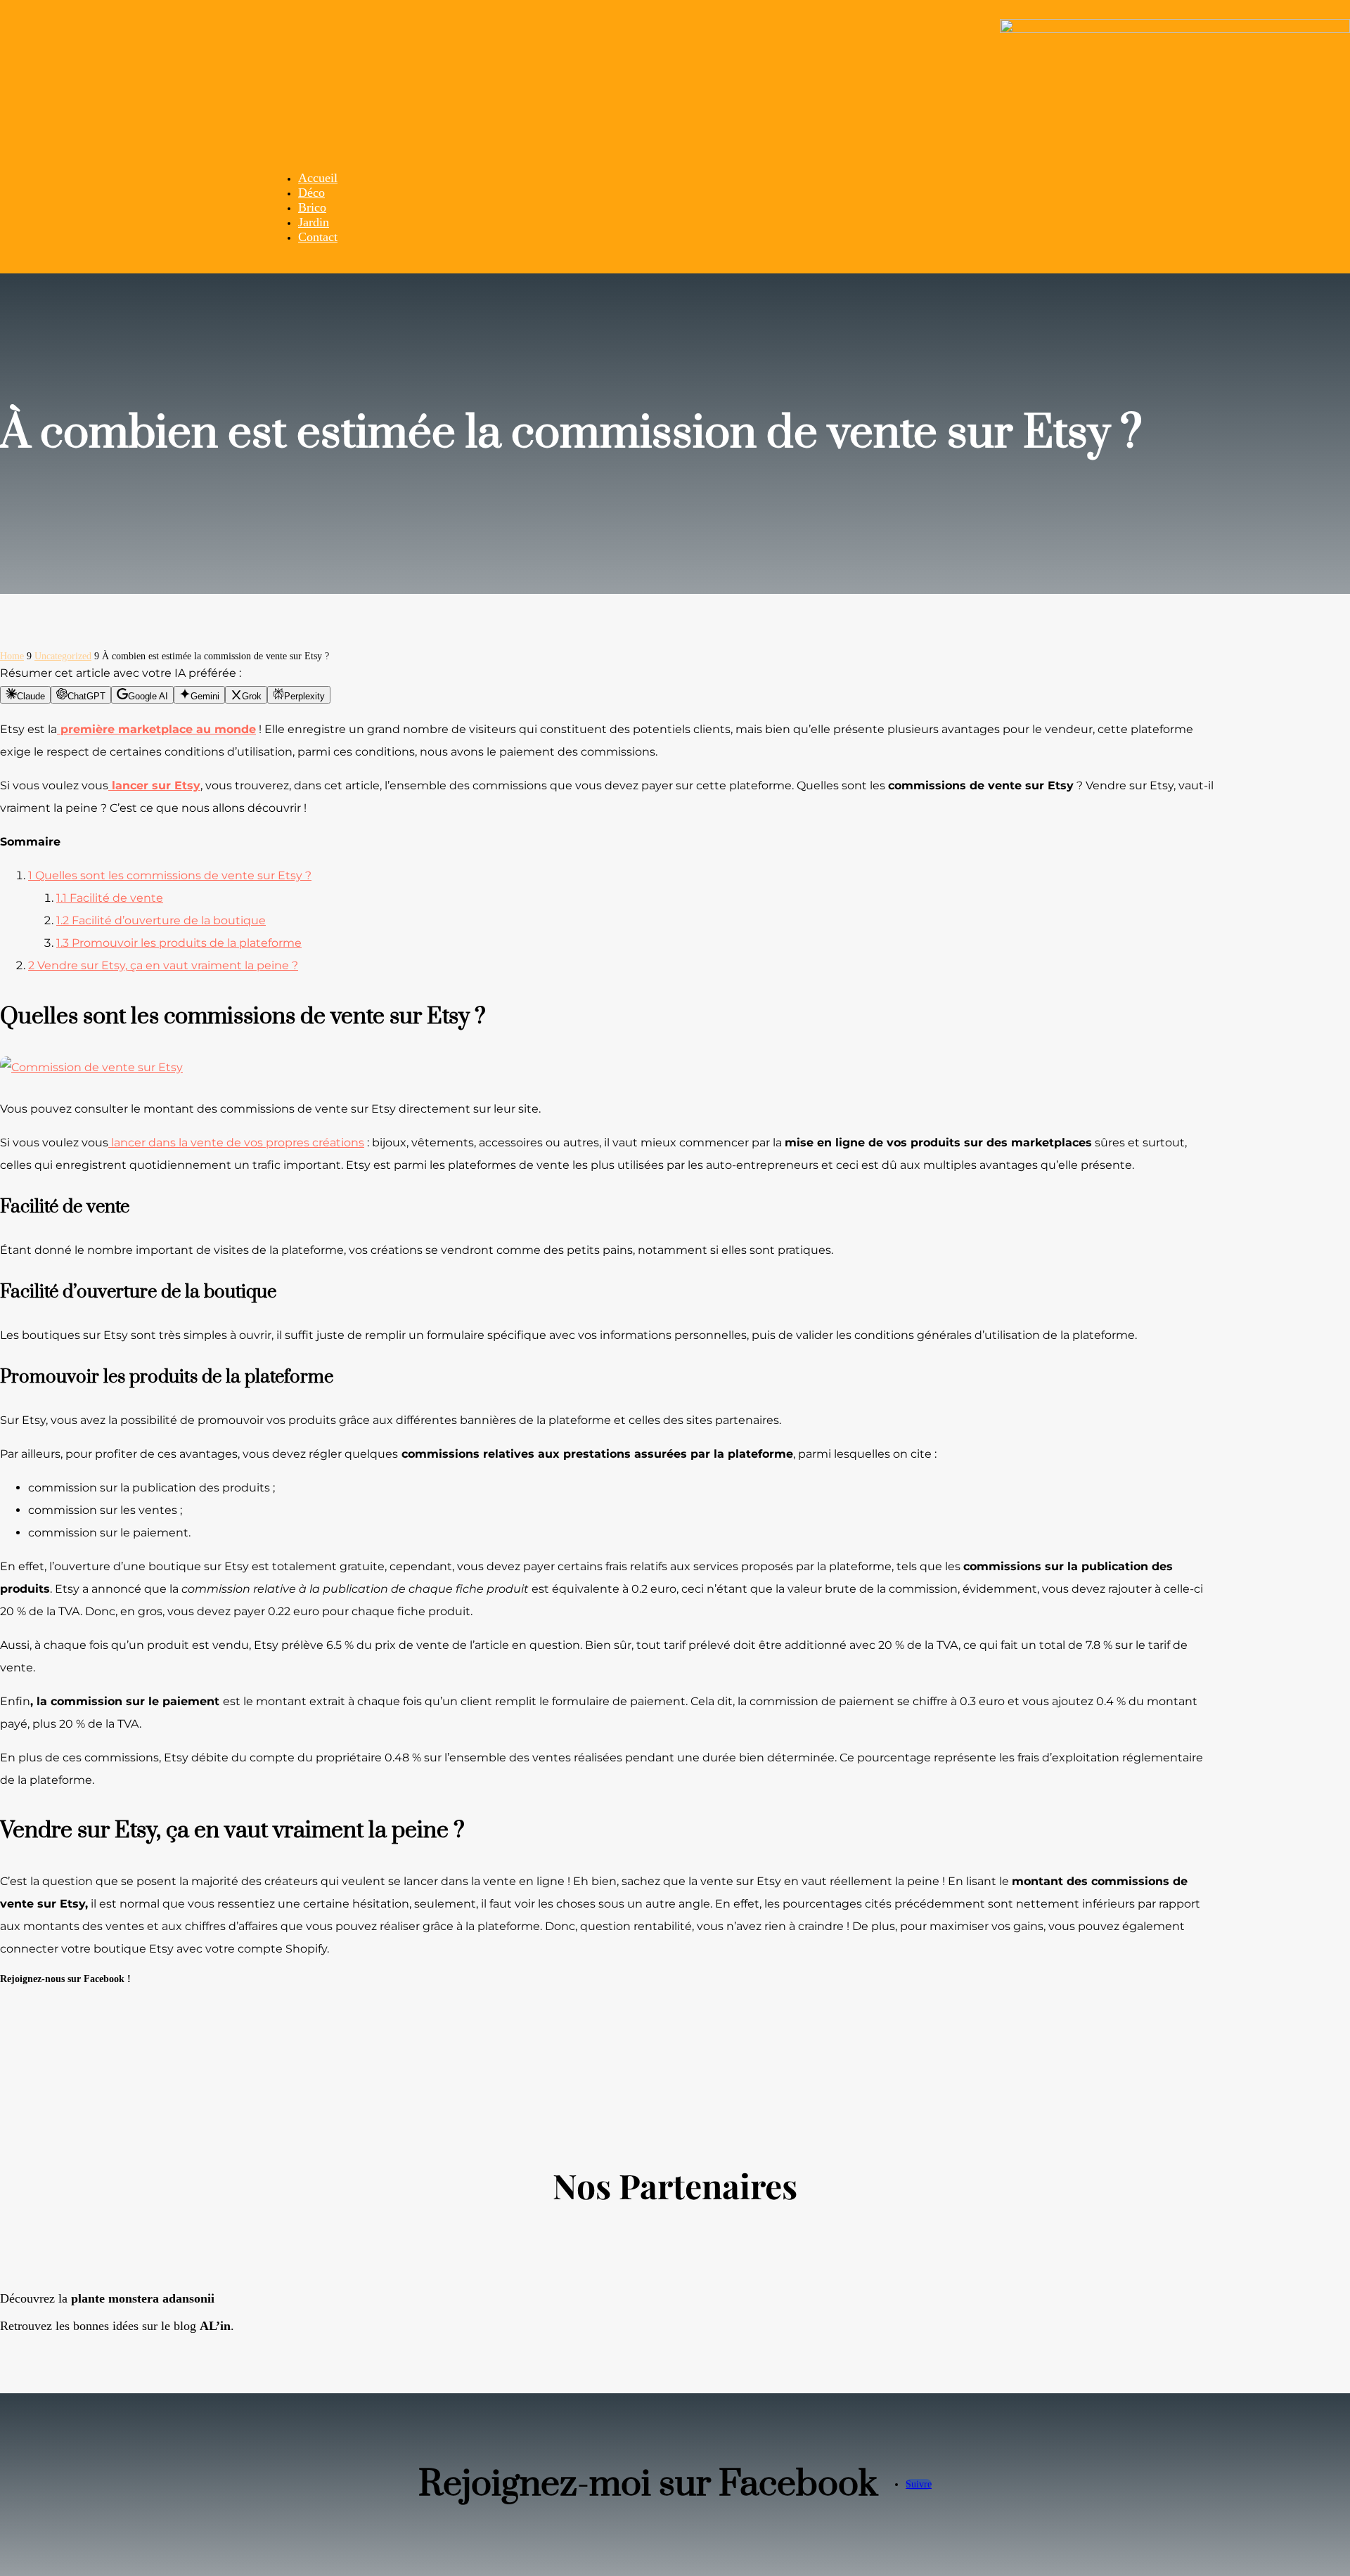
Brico (312, 207)
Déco (311, 193)
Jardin (314, 222)
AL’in (215, 2326)
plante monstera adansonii (143, 2298)
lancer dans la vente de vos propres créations (236, 1143)
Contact (318, 237)
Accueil (318, 178)
